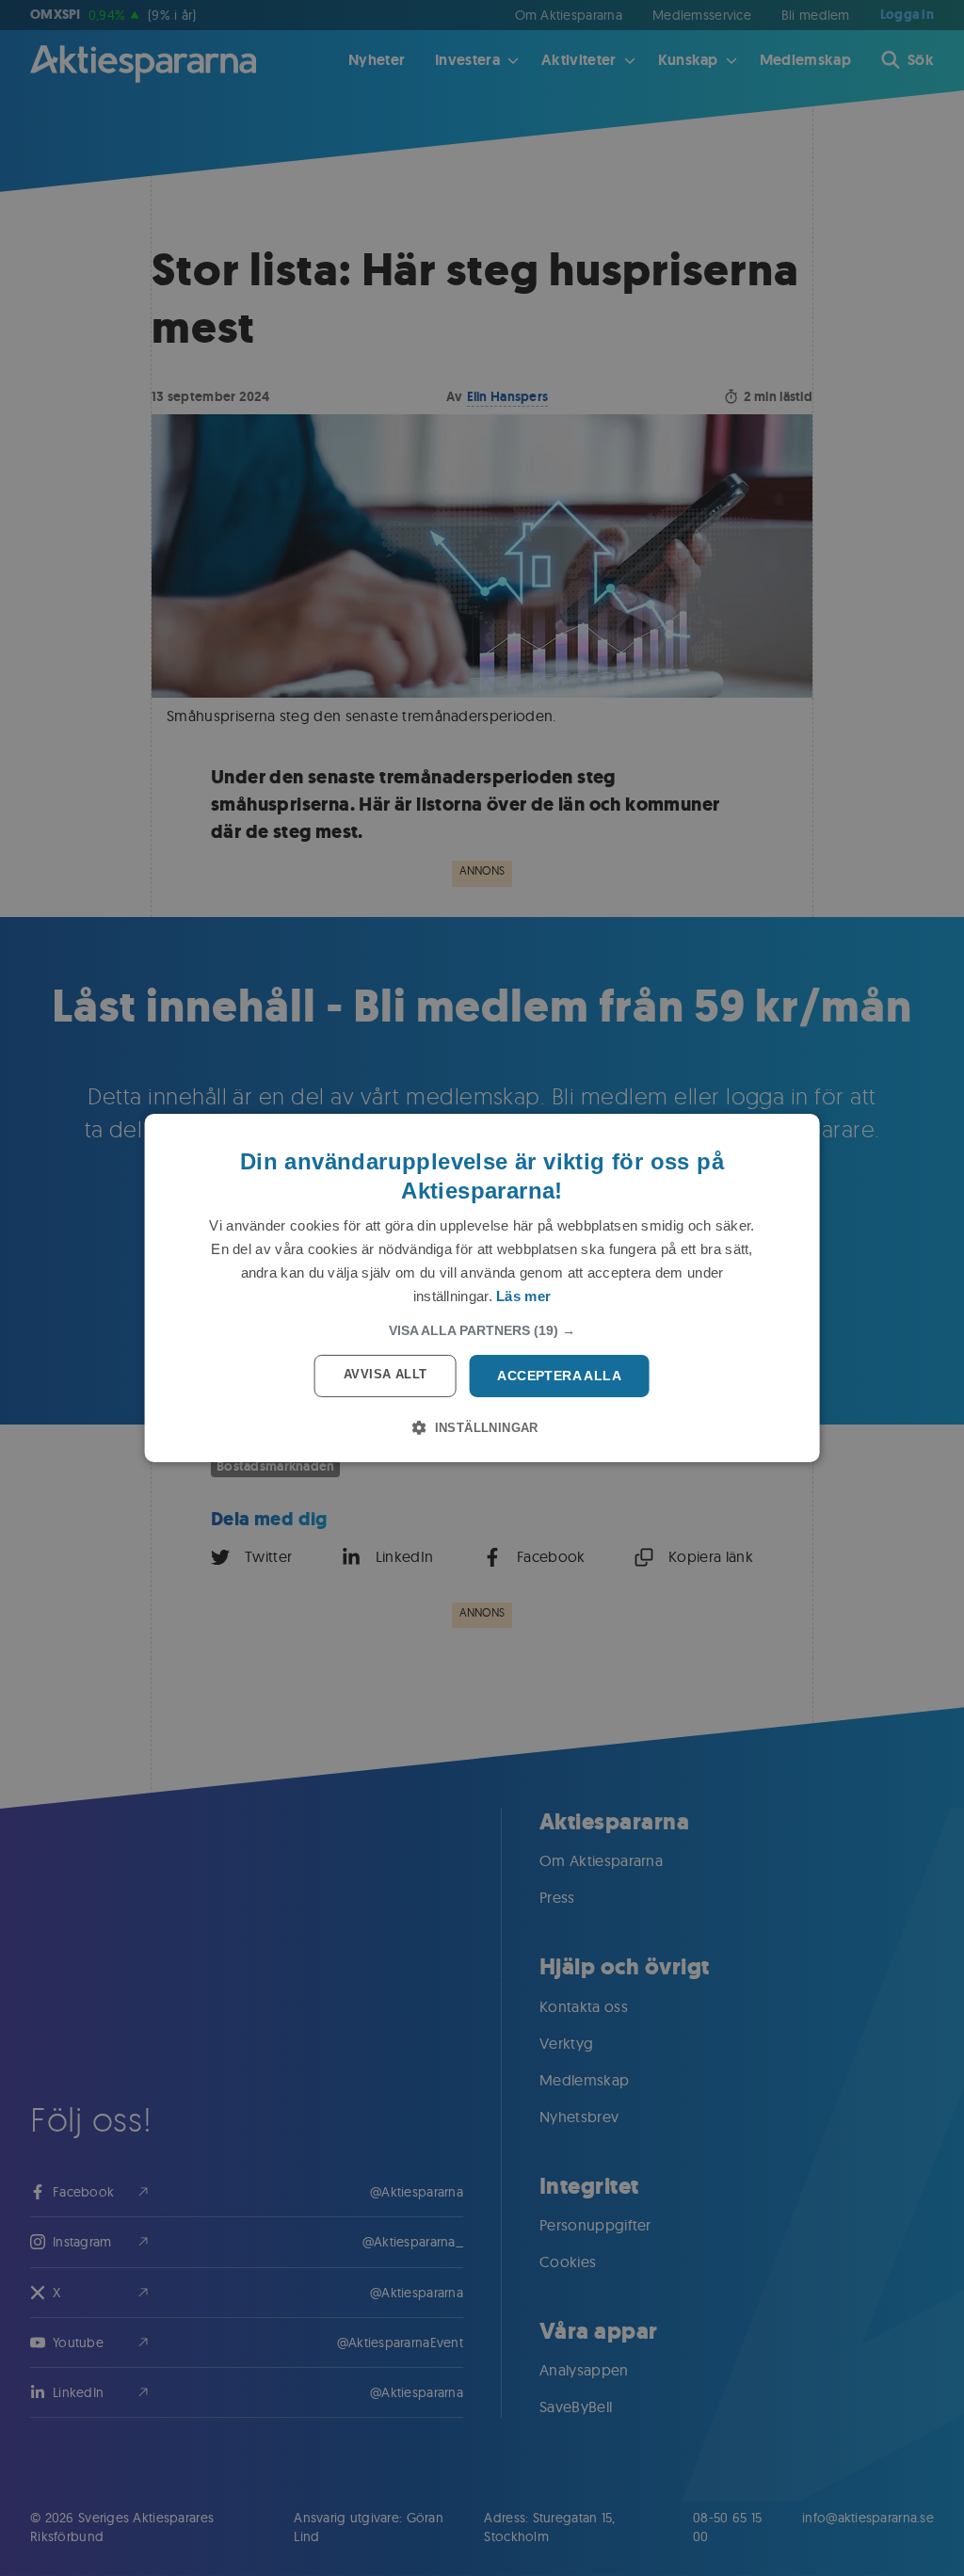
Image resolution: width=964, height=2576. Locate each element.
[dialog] (482, 1288)
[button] (482, 1330)
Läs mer (523, 1296)
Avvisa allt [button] (385, 1374)
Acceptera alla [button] (559, 1376)
